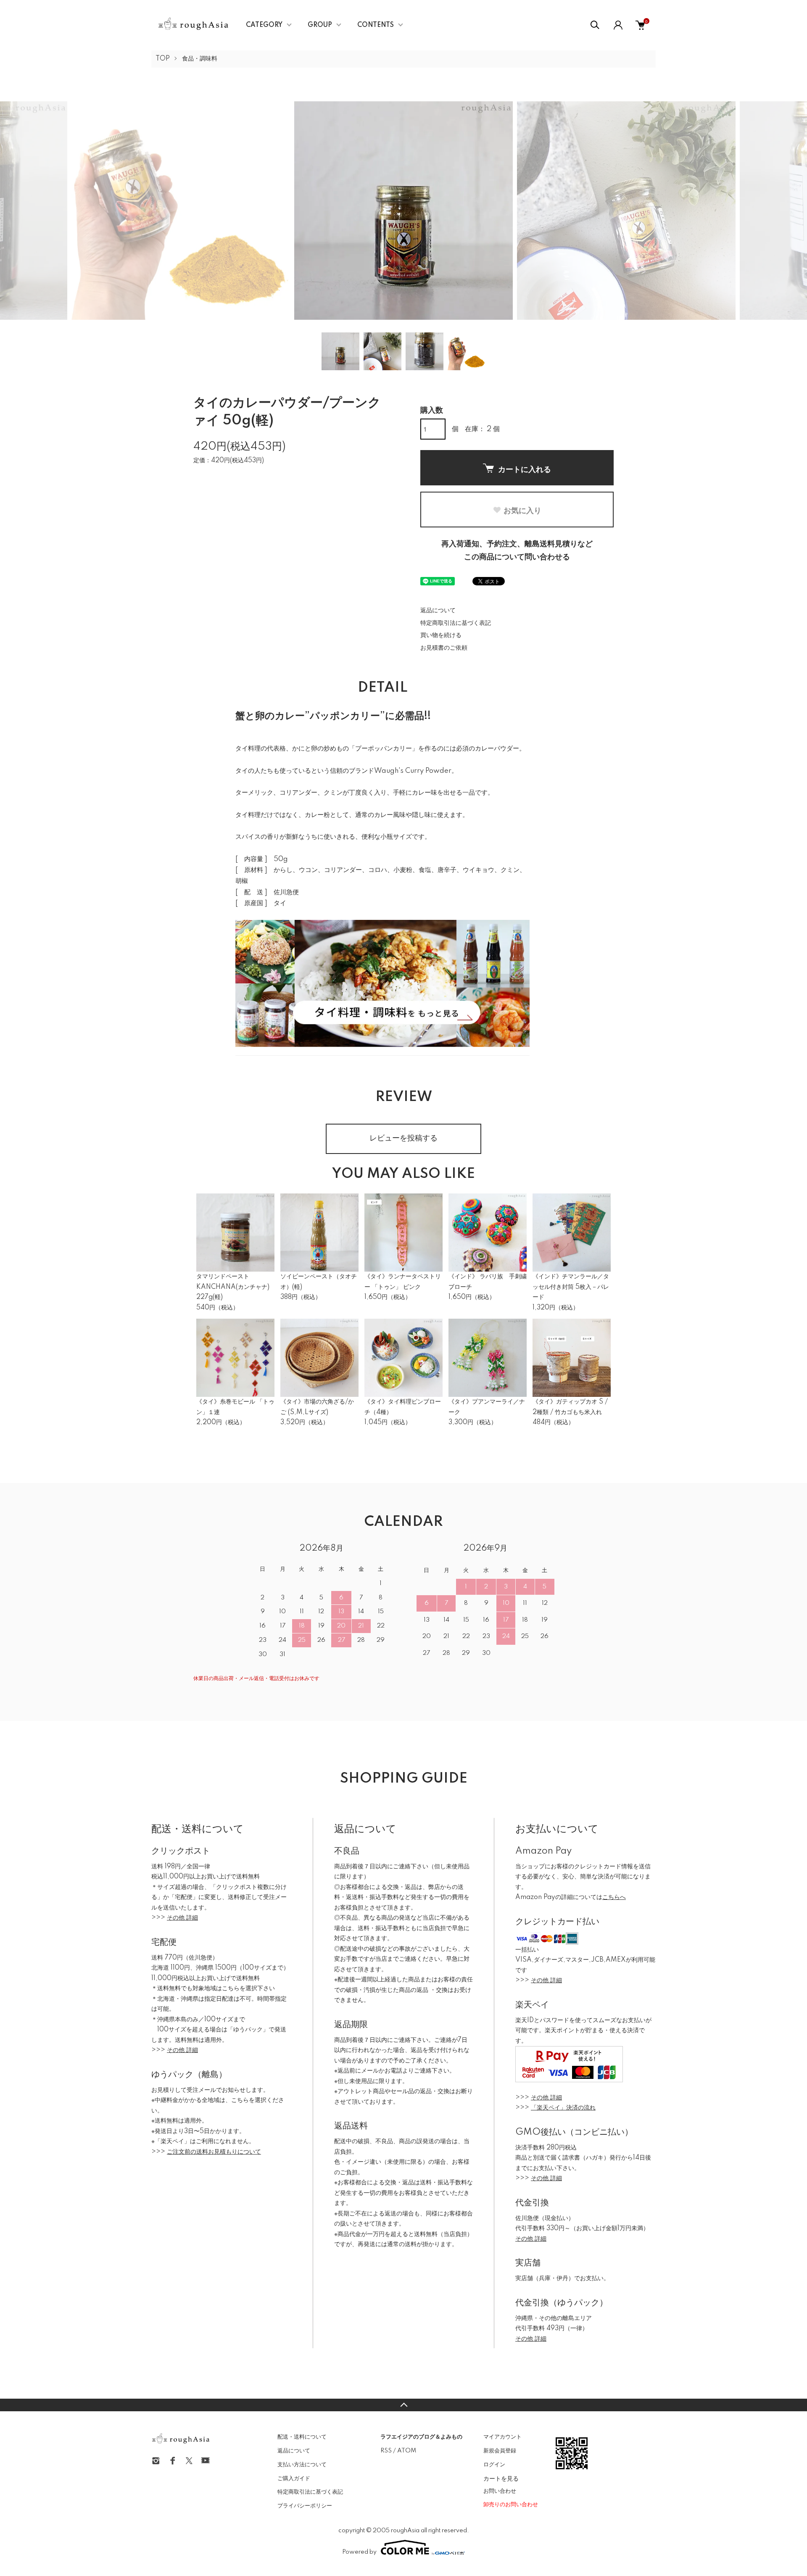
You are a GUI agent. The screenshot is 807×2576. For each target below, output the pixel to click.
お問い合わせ (500, 2491)
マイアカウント (502, 2437)
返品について (438, 611)
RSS (386, 2451)
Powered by (359, 2552)
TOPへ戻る (403, 2405)
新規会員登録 (500, 2451)
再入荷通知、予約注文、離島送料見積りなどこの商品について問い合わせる (517, 551)
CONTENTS (376, 25)
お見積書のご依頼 (444, 648)
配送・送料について (302, 2437)
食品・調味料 (200, 59)
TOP (163, 59)
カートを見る (501, 2478)
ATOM (407, 2451)
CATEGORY (264, 25)
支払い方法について (302, 2465)
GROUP (320, 25)
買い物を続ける (441, 635)
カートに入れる (525, 469)
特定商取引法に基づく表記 (456, 623)
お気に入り (522, 510)
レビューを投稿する (403, 1138)
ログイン (494, 2465)
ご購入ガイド (294, 2479)
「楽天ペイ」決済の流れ (563, 2108)
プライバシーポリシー (305, 2506)
